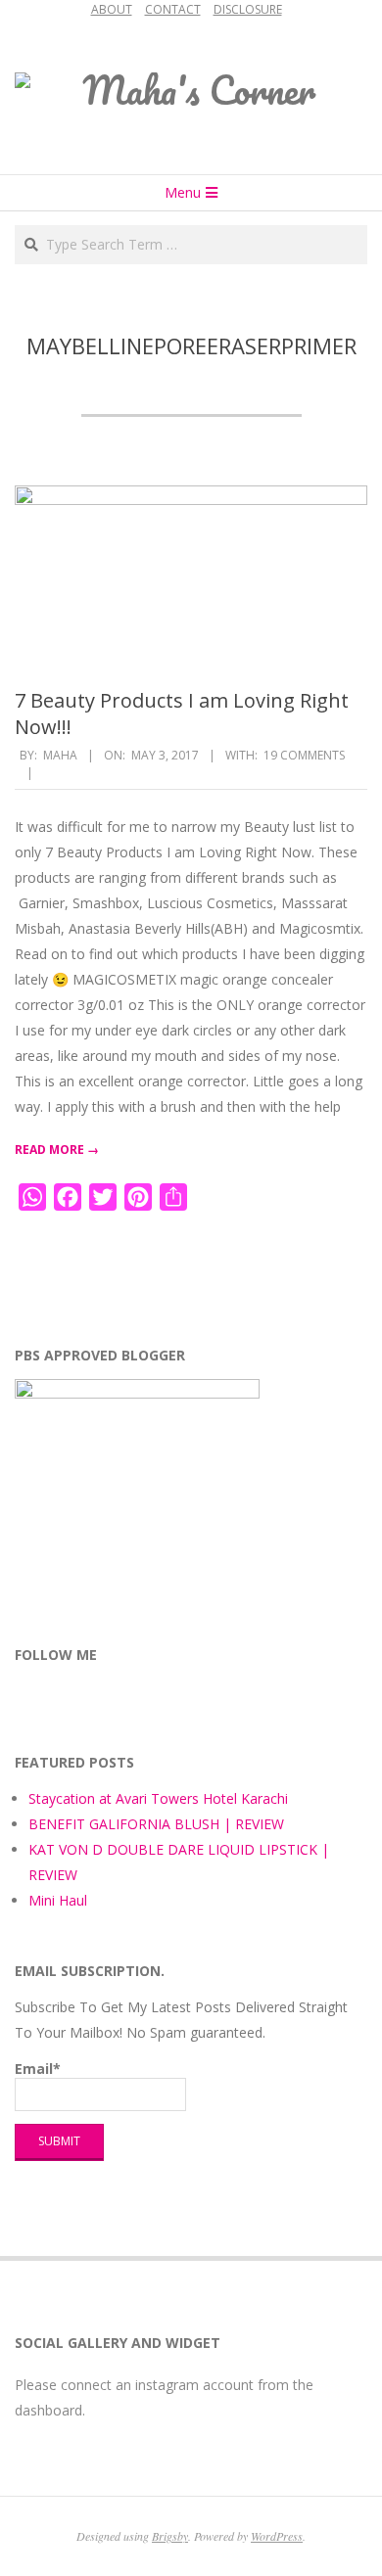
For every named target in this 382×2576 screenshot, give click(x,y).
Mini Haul (58, 1900)
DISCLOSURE (248, 9)
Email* (38, 2069)
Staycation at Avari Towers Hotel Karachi (158, 1798)
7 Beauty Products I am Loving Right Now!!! (182, 713)
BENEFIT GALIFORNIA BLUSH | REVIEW (156, 1824)
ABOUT (112, 9)
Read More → (57, 1150)
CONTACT (173, 9)
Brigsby (170, 2536)
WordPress (277, 2536)
